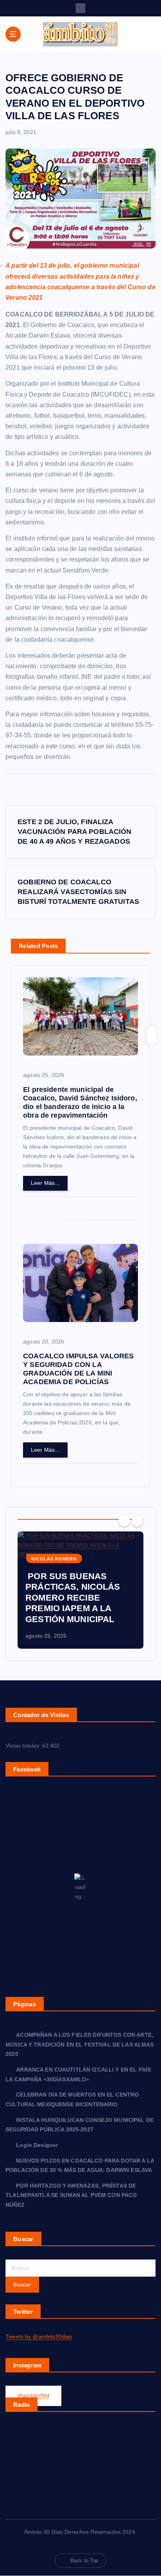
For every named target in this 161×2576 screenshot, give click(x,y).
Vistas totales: (24, 1746)
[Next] (138, 1521)
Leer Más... (46, 1183)
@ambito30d (33, 2395)
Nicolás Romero (54, 1559)
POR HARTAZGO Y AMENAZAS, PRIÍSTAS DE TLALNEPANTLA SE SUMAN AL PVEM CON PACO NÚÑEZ (71, 2195)
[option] (80, 1590)
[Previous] (124, 1521)
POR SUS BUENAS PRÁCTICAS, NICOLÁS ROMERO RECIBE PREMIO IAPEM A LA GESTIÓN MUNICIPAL (73, 1598)
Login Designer (37, 2145)
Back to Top (84, 2561)
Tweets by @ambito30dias (39, 2336)
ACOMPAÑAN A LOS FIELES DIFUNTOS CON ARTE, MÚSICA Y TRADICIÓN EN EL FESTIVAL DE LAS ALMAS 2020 (80, 2044)
